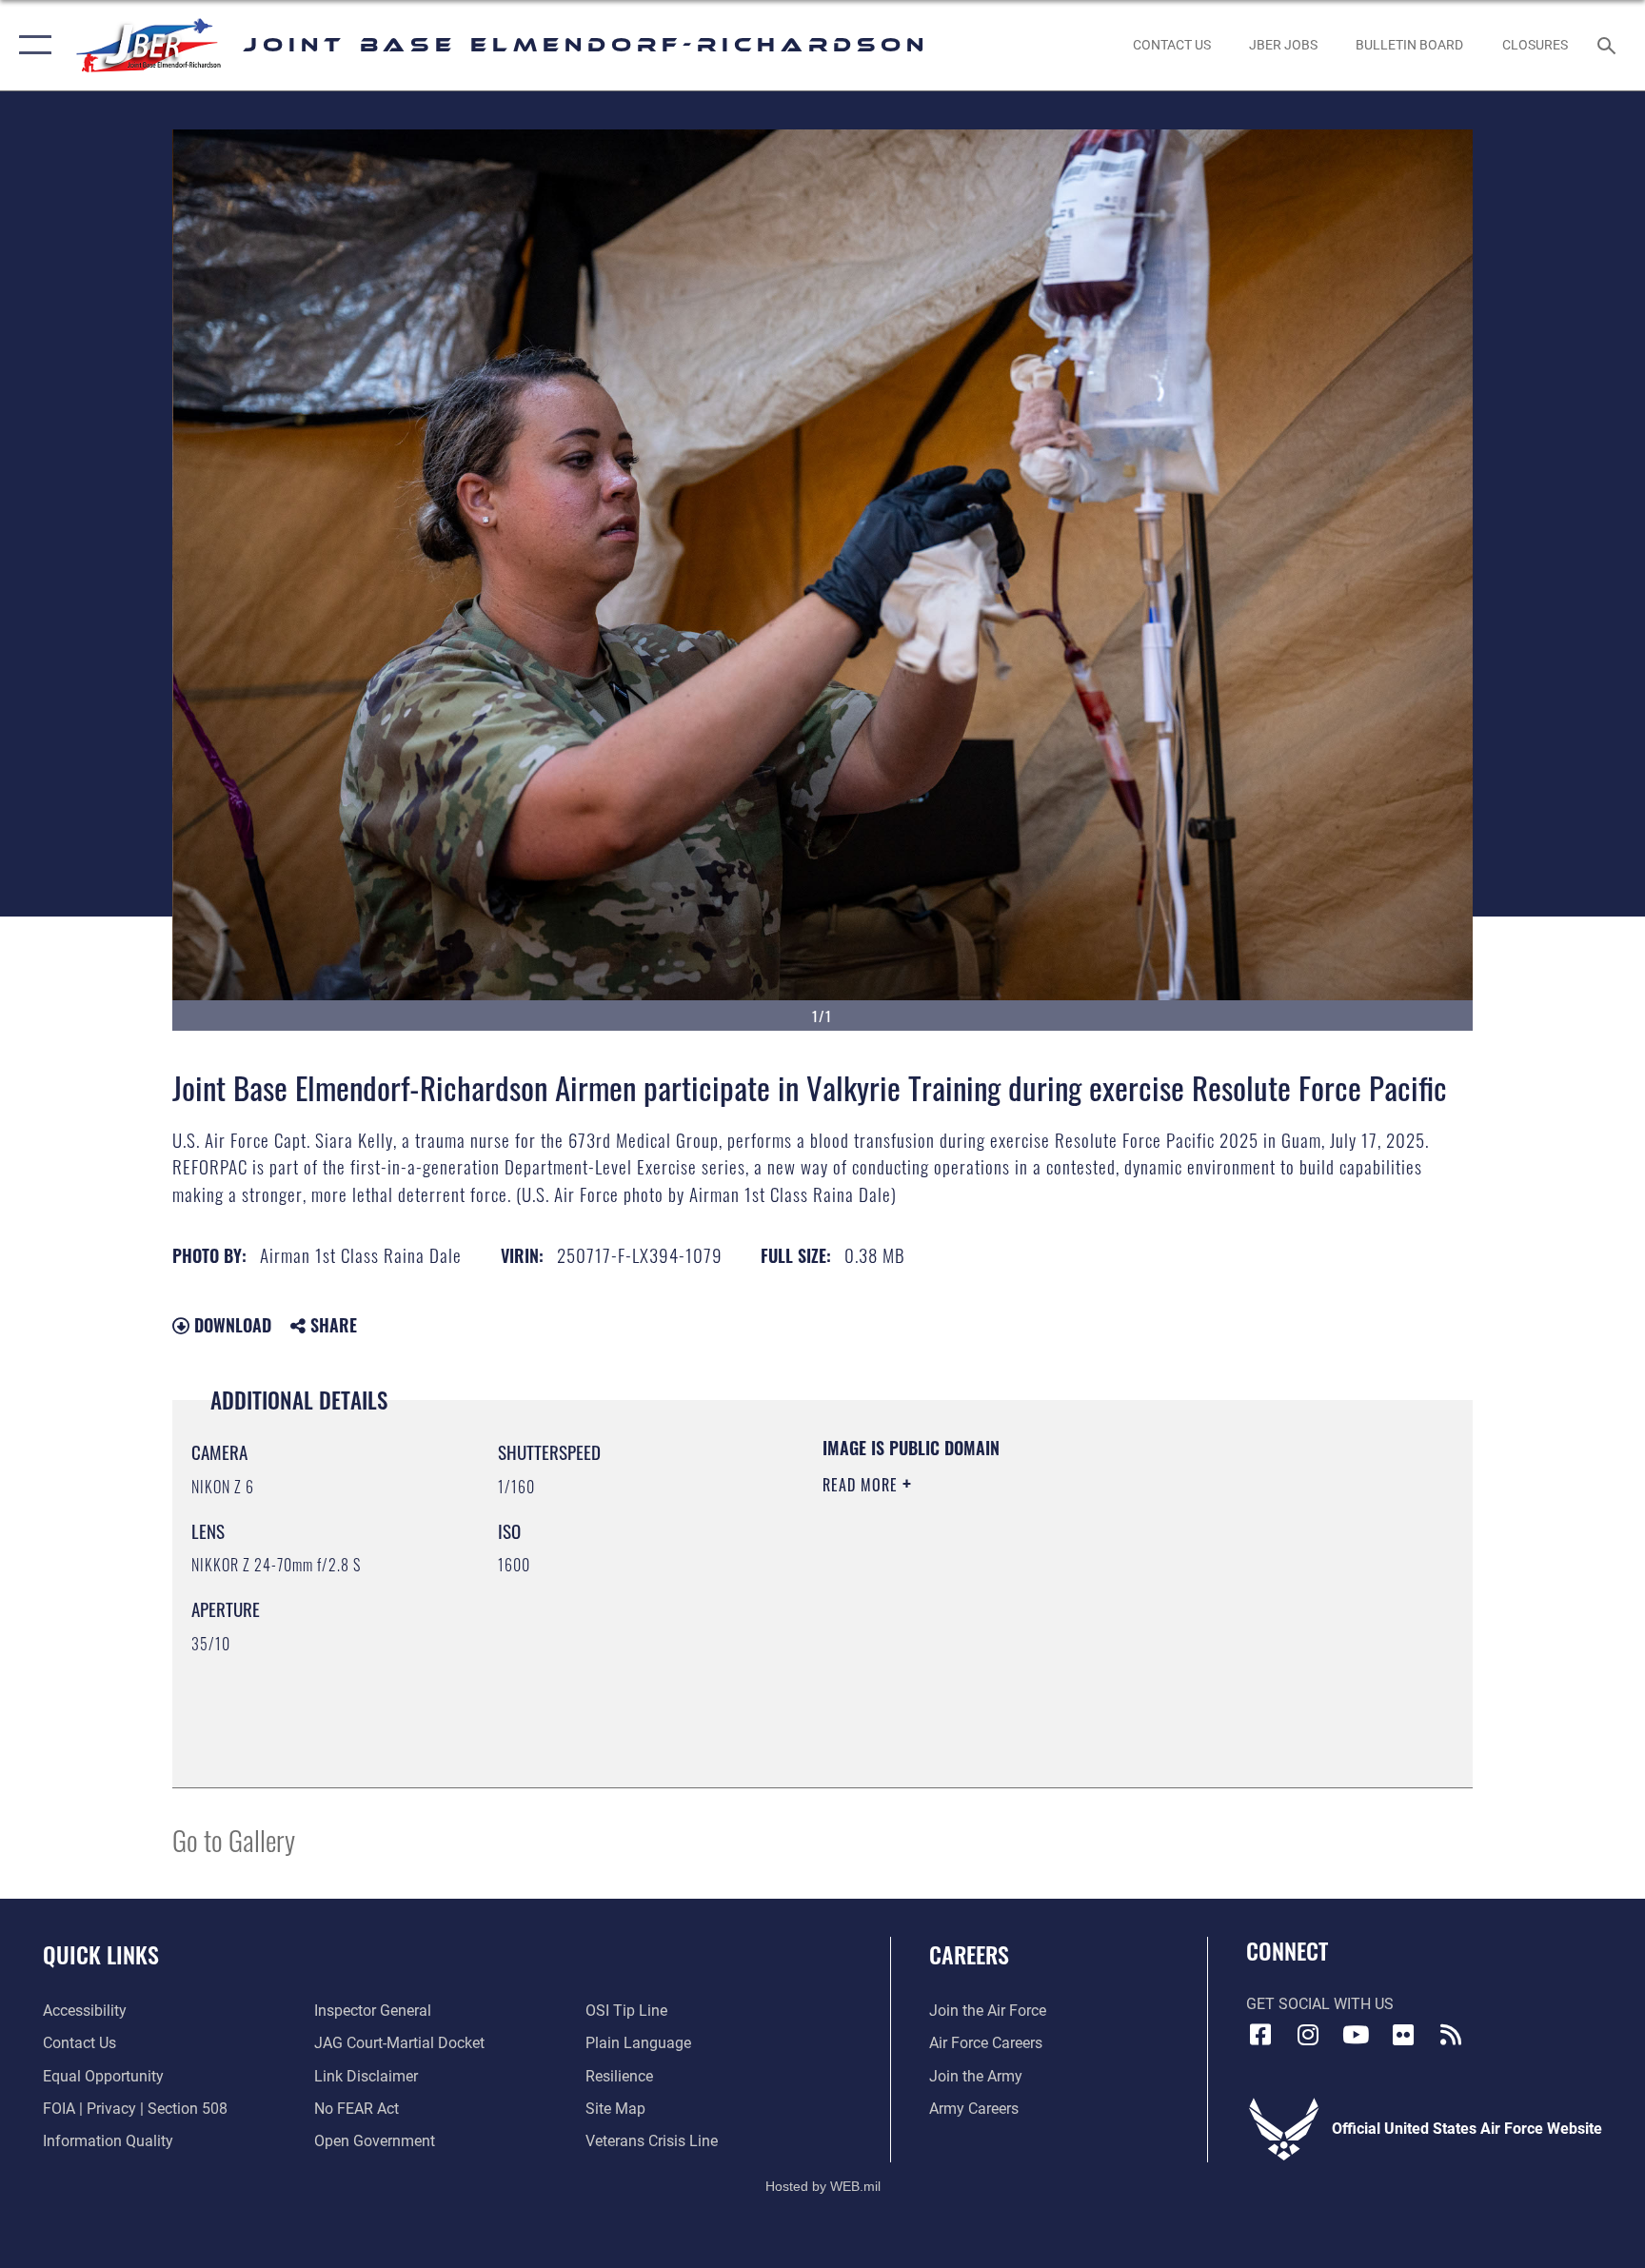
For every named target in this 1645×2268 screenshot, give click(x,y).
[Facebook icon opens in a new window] (1260, 2035)
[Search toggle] (1609, 45)
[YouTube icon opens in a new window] (1356, 2035)
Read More (862, 1485)
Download (230, 1325)
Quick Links (101, 1954)
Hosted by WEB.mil (823, 2186)
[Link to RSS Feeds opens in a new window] (1451, 2035)
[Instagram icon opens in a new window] (1308, 2035)
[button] (31, 45)
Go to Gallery (234, 1839)
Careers (969, 1954)
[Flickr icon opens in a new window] (1403, 2035)
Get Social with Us (1320, 2004)
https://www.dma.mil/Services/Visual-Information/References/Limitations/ (1046, 1606)
